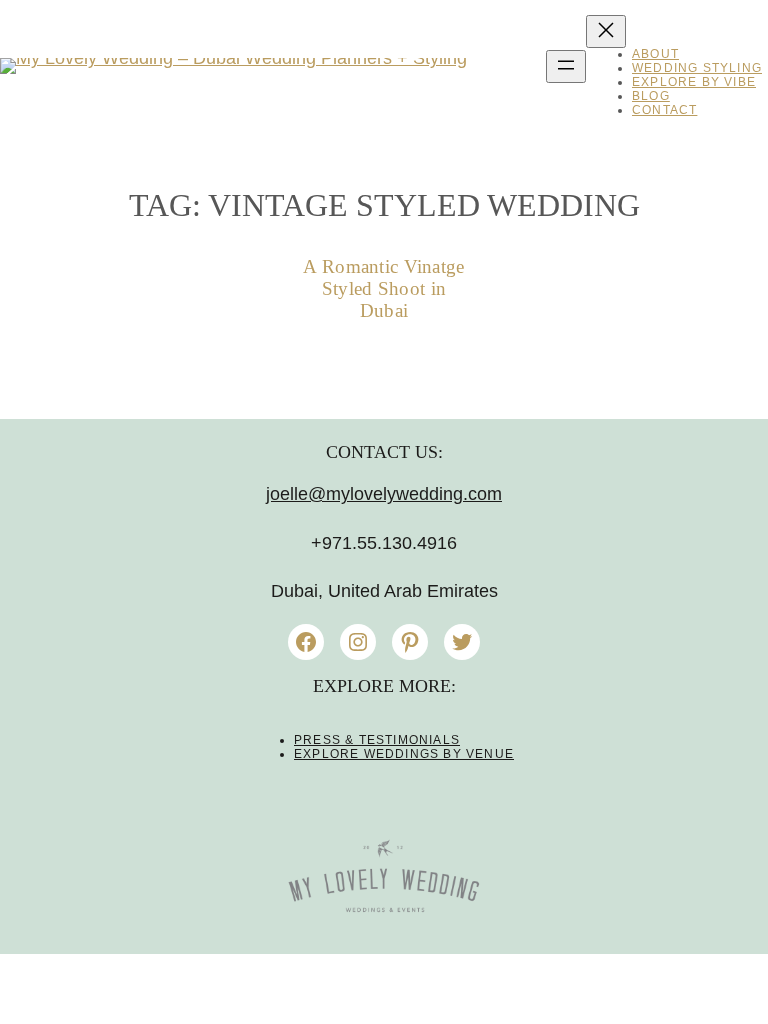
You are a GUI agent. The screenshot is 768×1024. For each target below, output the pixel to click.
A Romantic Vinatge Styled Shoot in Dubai (383, 288)
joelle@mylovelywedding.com (384, 494)
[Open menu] (566, 66)
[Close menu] (606, 31)
